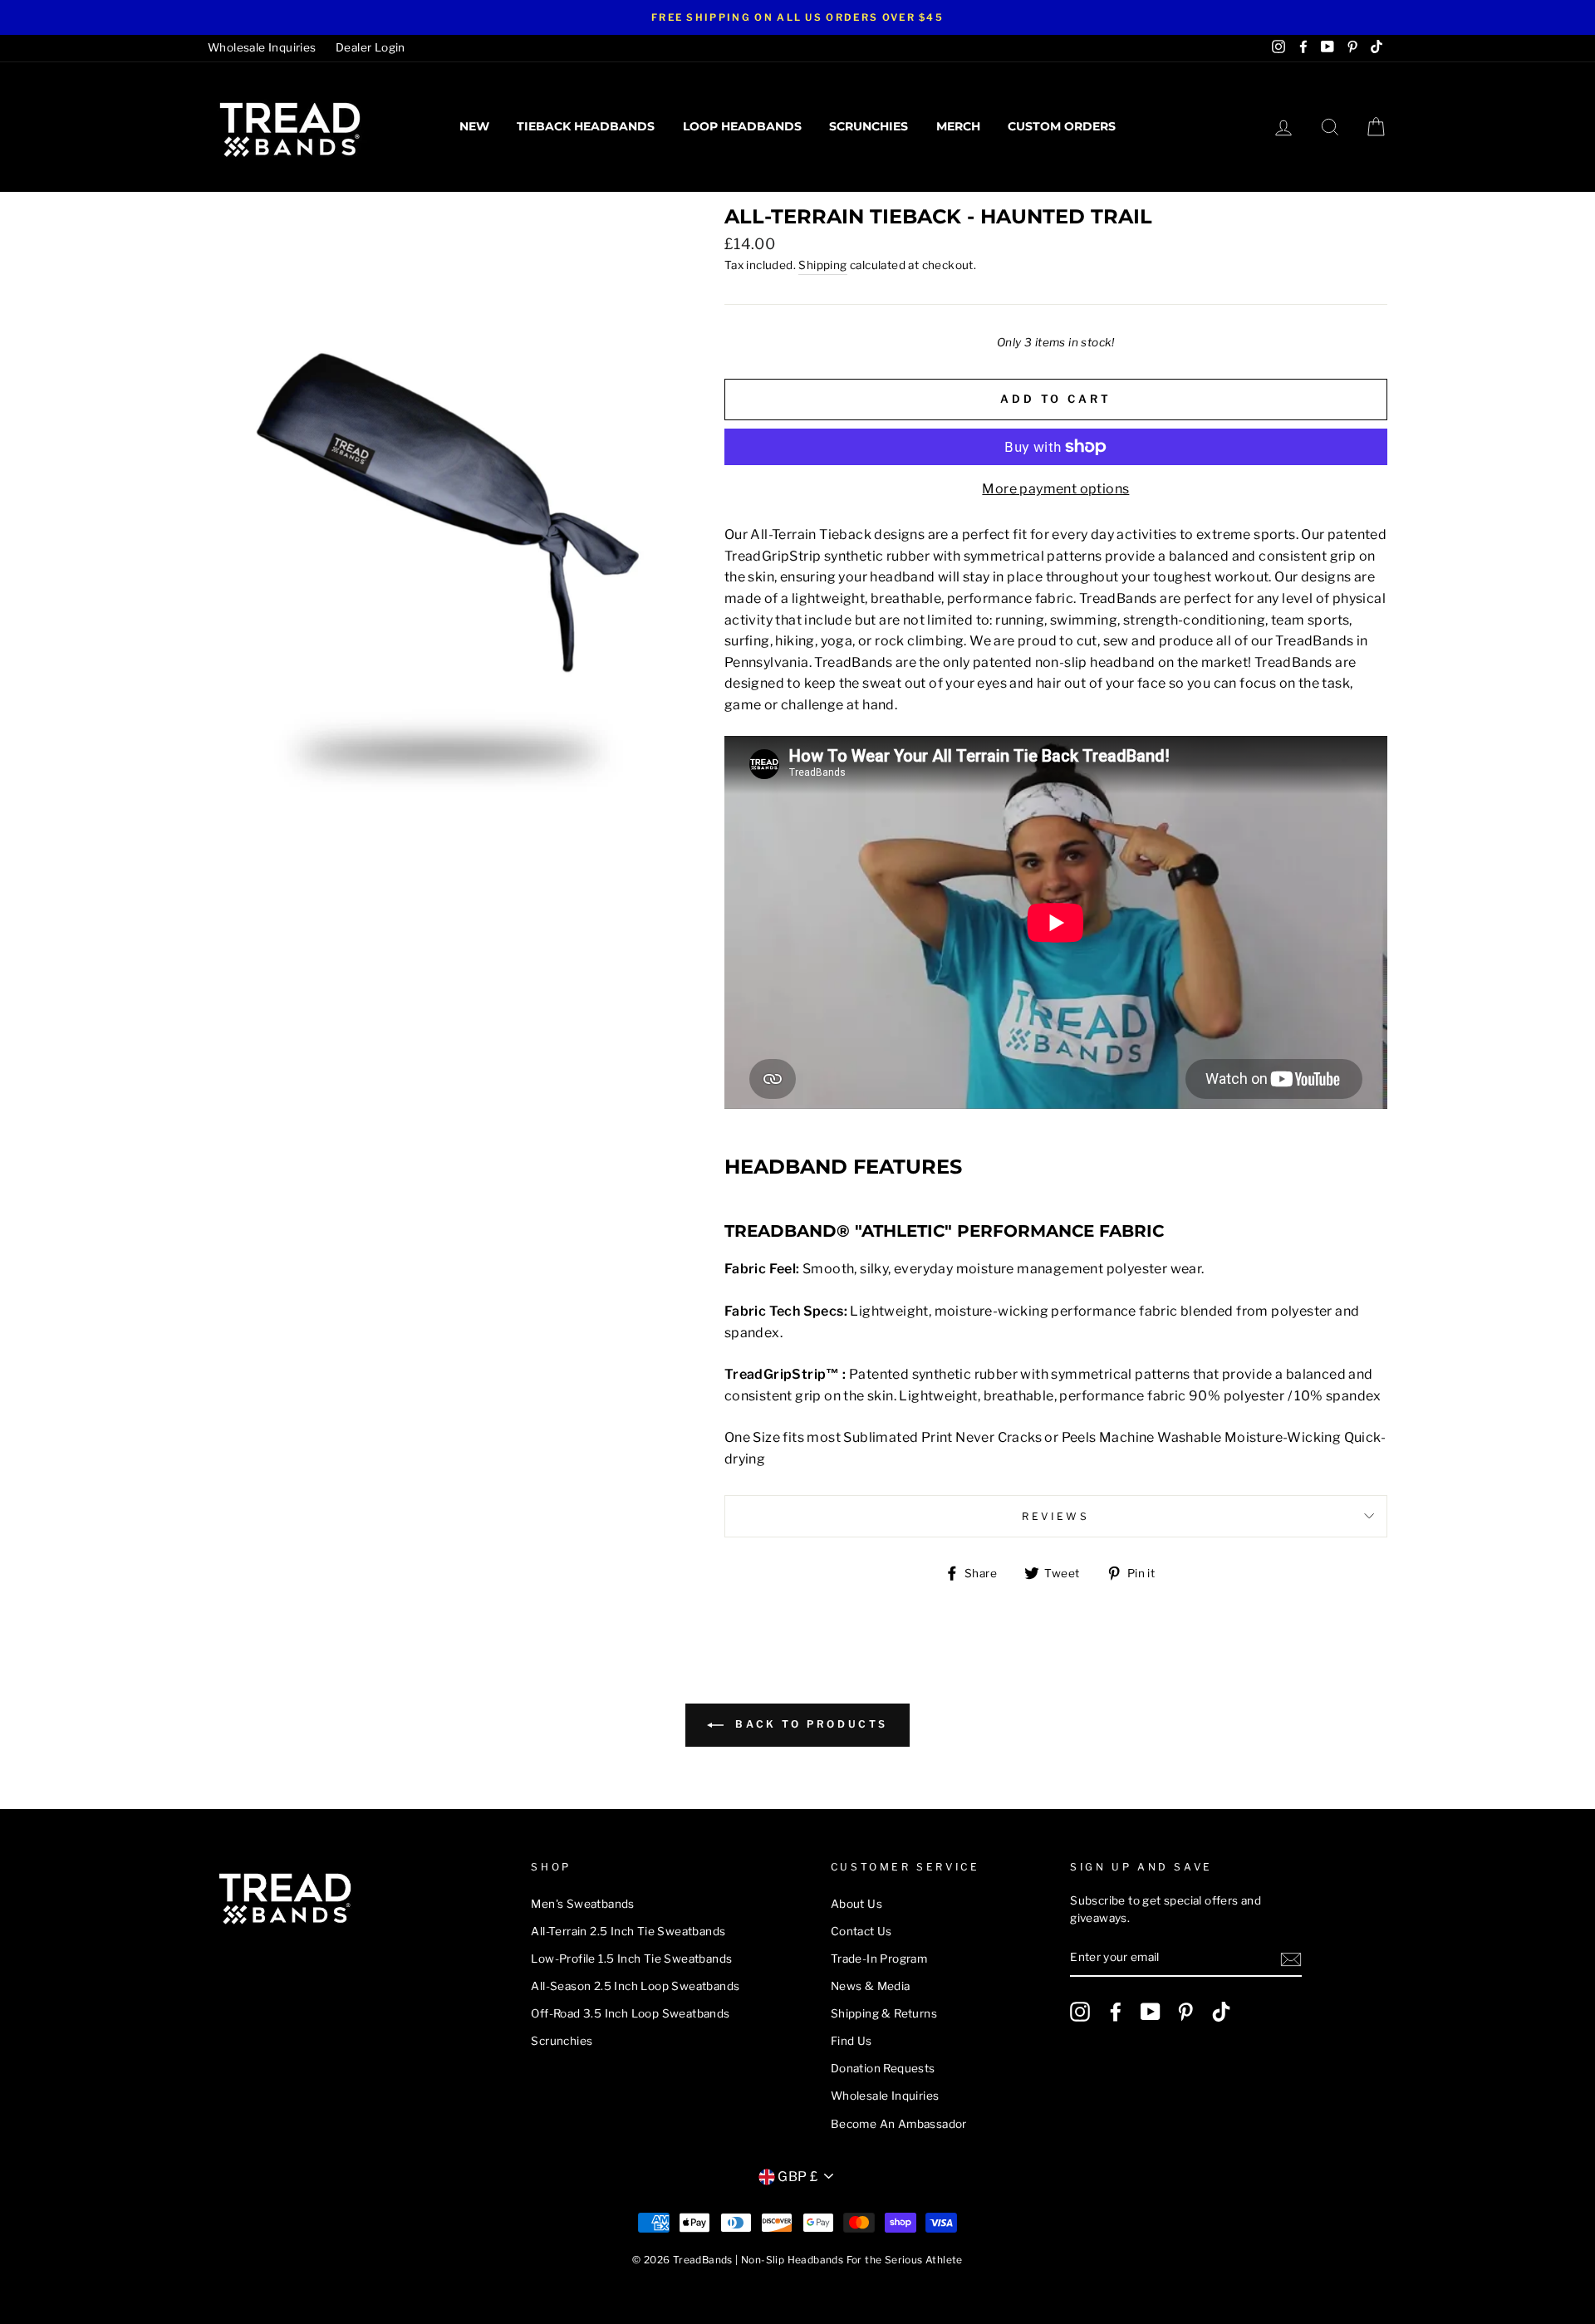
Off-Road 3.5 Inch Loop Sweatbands (630, 2013)
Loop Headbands (742, 126)
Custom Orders (1062, 126)
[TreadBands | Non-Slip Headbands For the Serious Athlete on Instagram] (1080, 2012)
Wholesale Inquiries (262, 47)
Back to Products (809, 1725)
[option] (797, 17)
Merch (958, 126)
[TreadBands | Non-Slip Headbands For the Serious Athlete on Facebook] (1116, 2012)
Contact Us (861, 1931)
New (474, 126)
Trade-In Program (879, 1959)
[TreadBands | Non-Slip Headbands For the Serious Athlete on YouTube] (1151, 2012)
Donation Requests (883, 2068)
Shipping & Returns (884, 2013)
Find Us (851, 2041)
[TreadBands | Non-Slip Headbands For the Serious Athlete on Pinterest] (1185, 2012)
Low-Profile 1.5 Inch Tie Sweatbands (631, 1959)
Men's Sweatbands (582, 1904)
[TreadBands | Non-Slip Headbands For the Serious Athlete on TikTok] (1221, 2012)
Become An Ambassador (899, 2124)
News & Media (871, 1986)
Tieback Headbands (586, 126)
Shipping (822, 265)
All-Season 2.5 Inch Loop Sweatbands (635, 1986)
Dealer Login (371, 47)
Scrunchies (869, 126)
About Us (856, 1904)
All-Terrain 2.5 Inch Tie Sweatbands (628, 1931)
